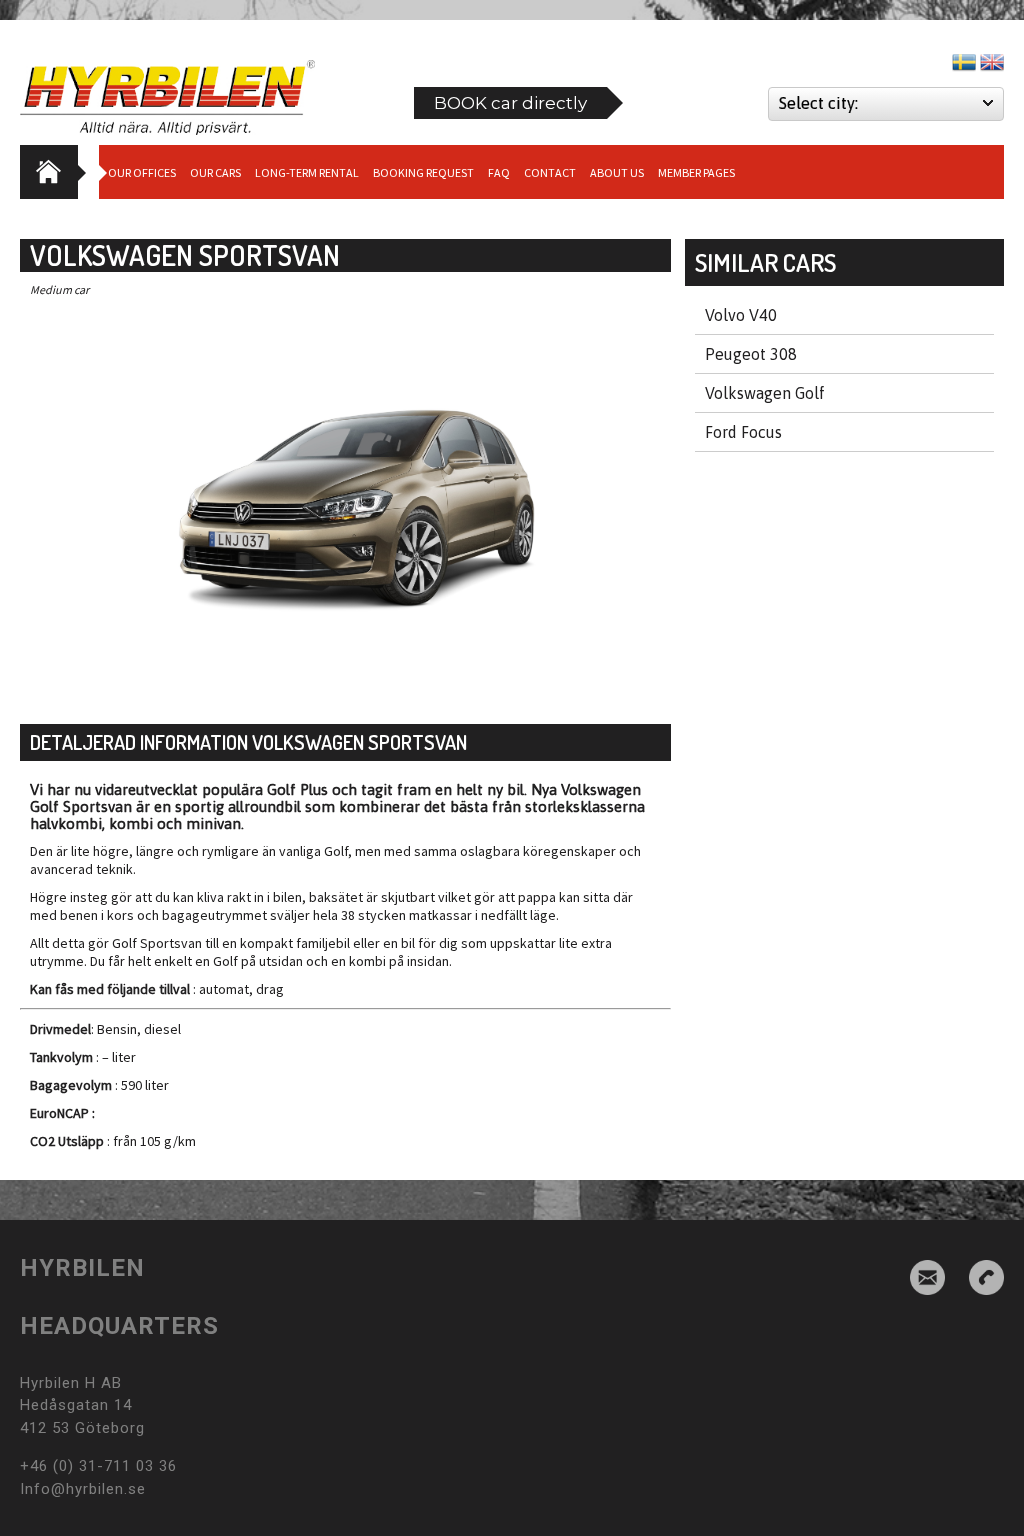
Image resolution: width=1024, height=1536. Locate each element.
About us (617, 172)
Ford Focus (743, 432)
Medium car (59, 289)
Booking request (423, 172)
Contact (550, 172)
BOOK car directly (510, 103)
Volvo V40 (741, 315)
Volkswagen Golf (765, 393)
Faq (499, 172)
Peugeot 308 (751, 354)
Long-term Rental (307, 172)
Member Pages (696, 172)
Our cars (215, 172)
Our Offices (142, 172)
